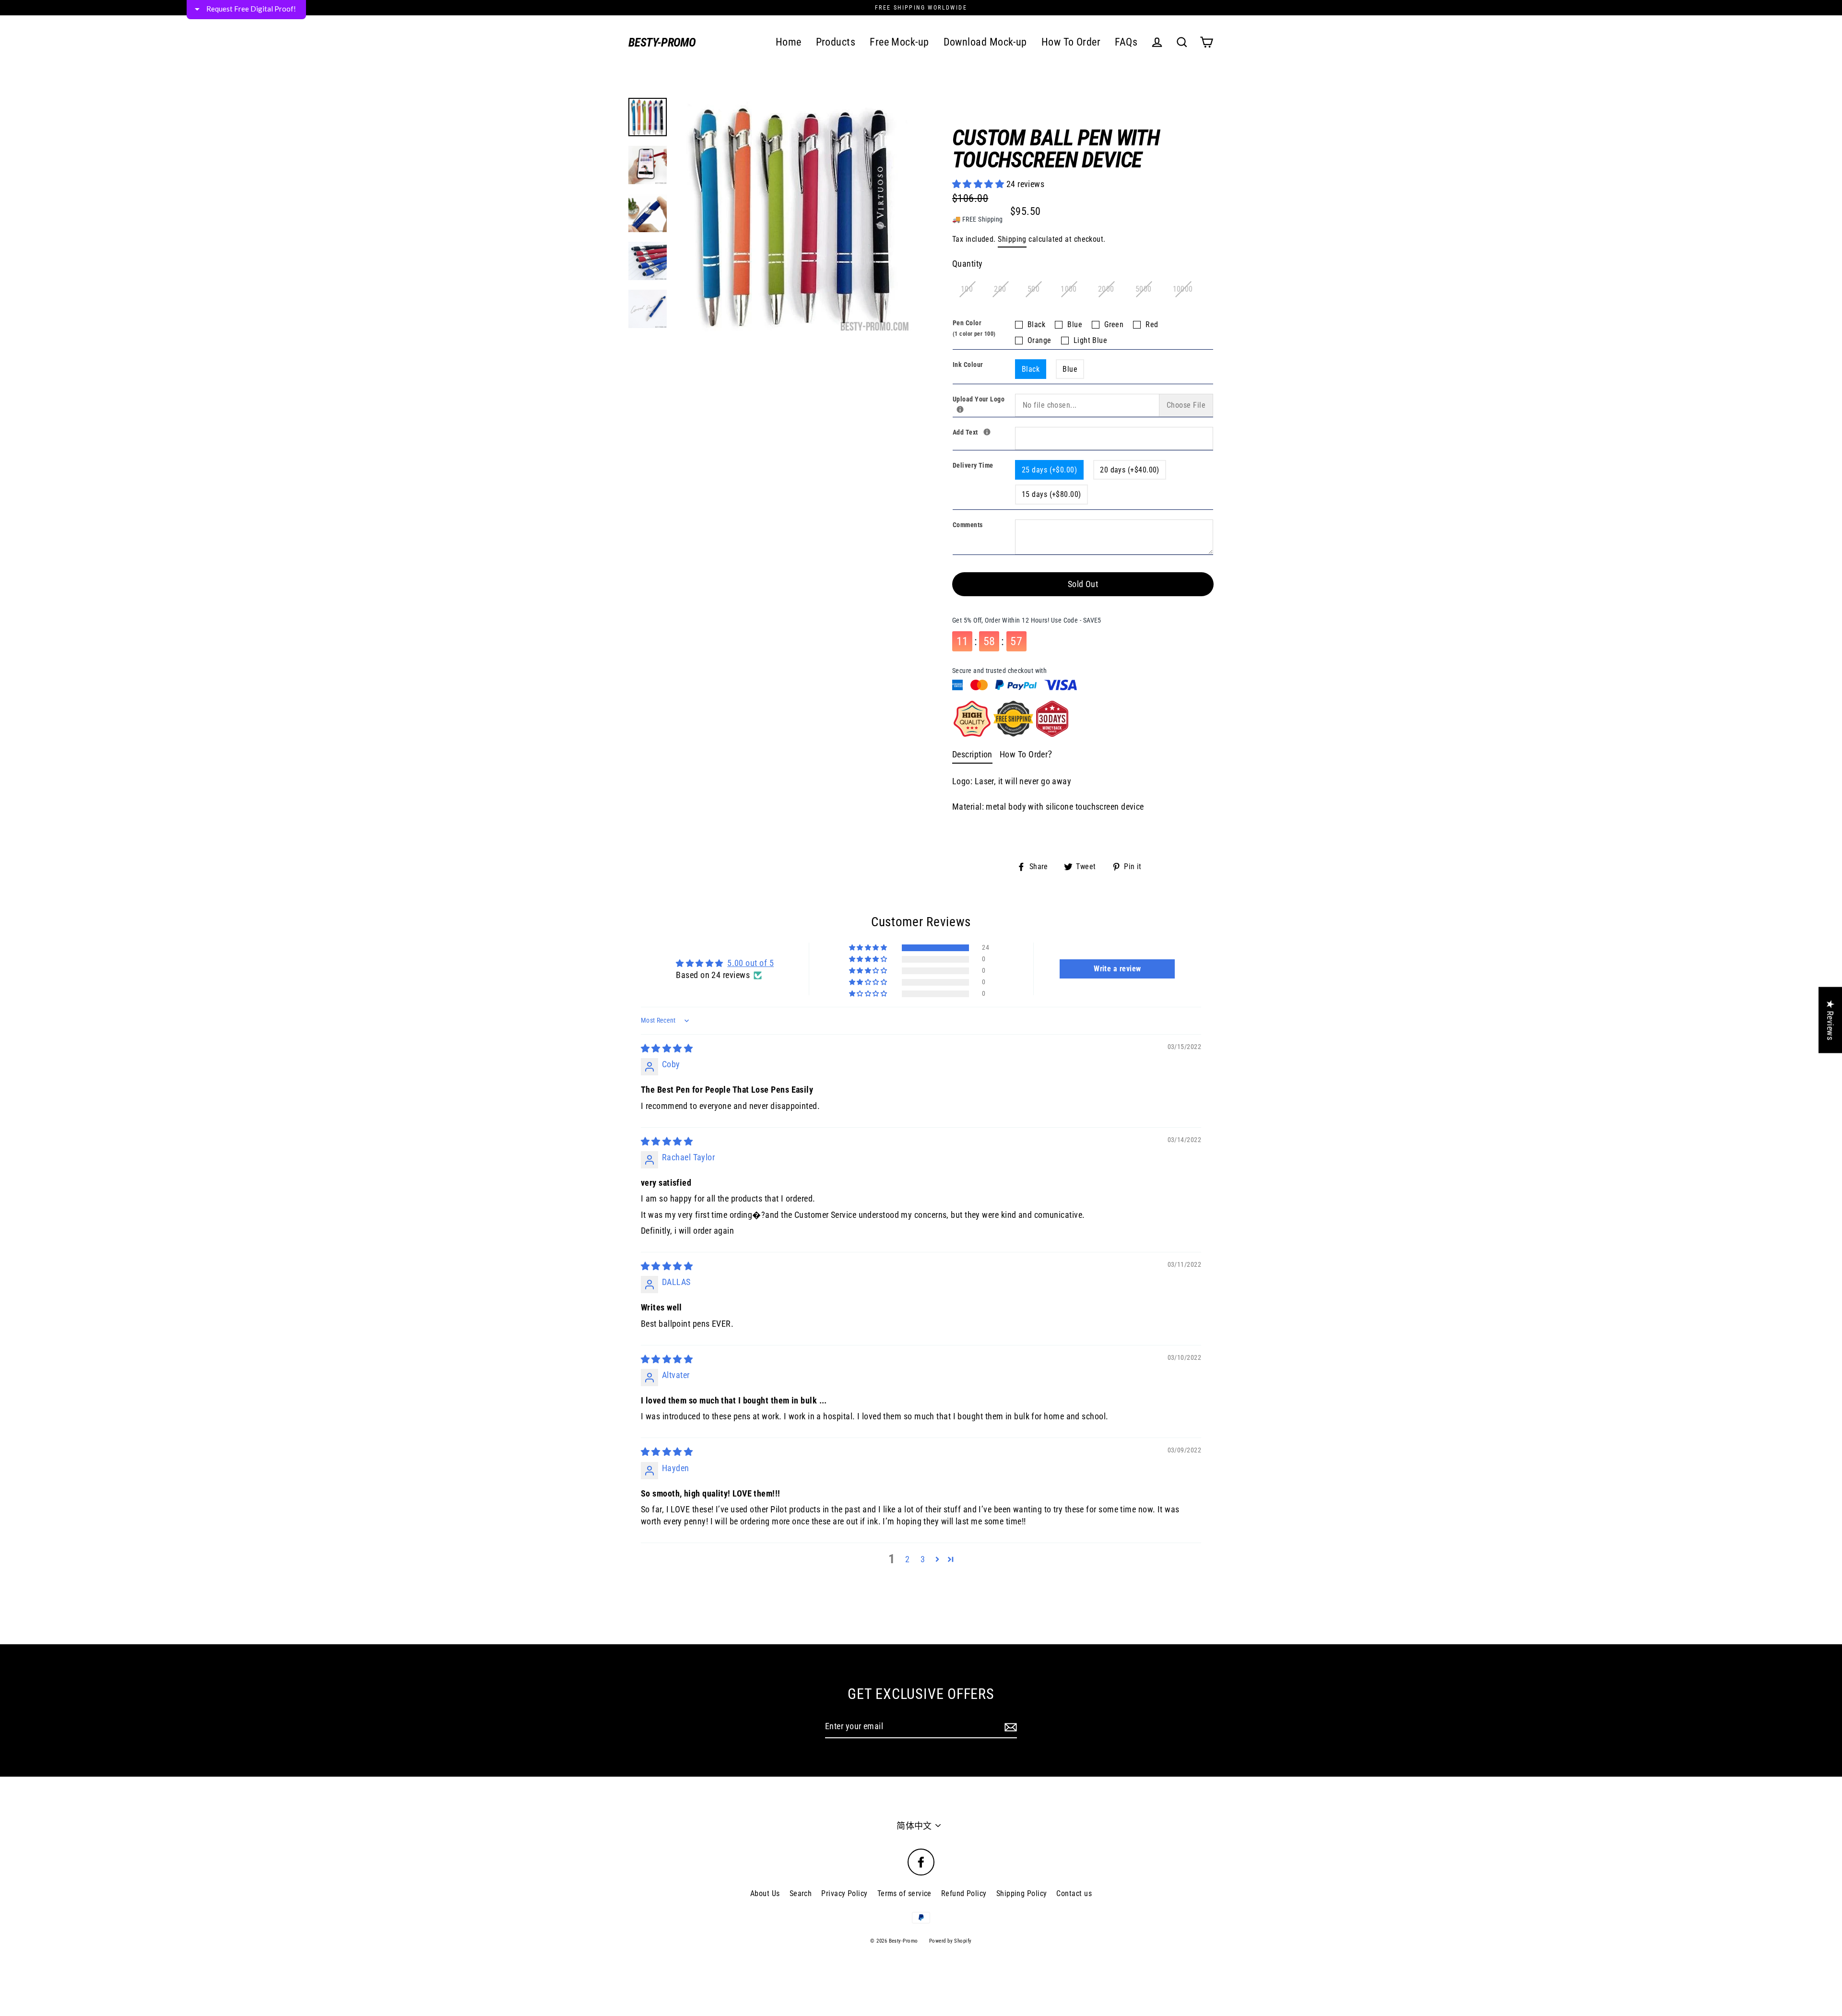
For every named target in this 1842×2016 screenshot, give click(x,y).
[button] (1044, 71)
